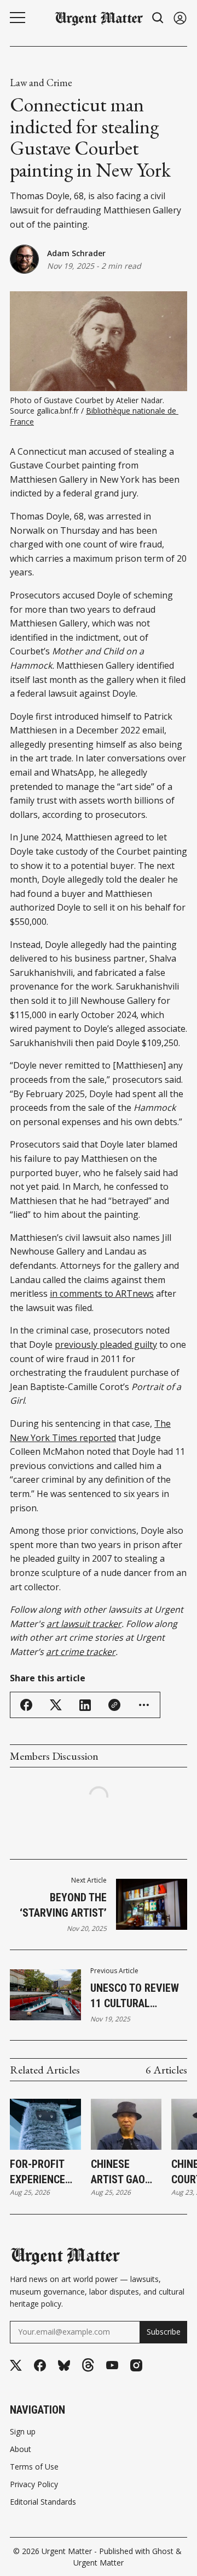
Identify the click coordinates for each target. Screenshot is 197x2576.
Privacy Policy (34, 2484)
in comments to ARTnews (102, 1293)
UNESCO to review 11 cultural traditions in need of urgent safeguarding (137, 1996)
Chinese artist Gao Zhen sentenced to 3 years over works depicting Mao (125, 2172)
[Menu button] (18, 18)
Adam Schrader (76, 253)
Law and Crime (41, 83)
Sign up (23, 2432)
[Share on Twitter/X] (56, 1705)
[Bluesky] (64, 2366)
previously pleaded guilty (106, 1345)
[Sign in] (180, 18)
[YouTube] (112, 2365)
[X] (16, 2366)
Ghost (163, 2551)
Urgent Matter (67, 2551)
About (21, 2449)
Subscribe (164, 2332)
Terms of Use (34, 2467)
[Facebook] (40, 2365)
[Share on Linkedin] (85, 1705)
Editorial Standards (43, 2502)
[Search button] (158, 18)
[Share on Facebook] (26, 1705)
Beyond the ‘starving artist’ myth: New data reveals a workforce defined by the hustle (58, 1906)
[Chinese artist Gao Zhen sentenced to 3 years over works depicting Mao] (126, 2125)
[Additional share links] (144, 1705)
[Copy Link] (114, 1705)
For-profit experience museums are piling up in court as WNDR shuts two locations (43, 2172)
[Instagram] (136, 2365)
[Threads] (88, 2366)
